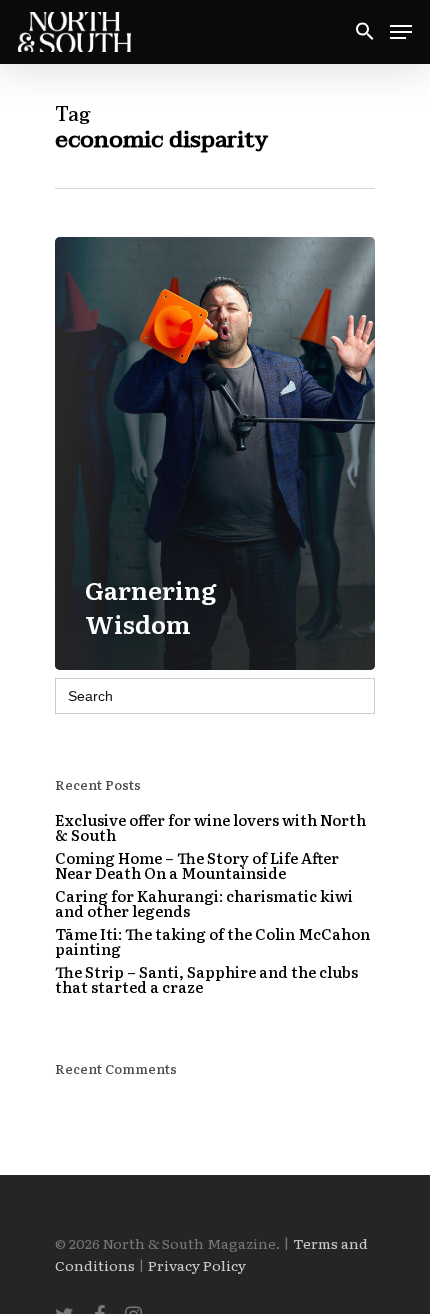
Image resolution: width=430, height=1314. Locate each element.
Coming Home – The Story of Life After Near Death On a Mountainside (197, 865)
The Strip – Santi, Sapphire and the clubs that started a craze (206, 979)
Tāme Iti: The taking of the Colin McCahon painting (212, 941)
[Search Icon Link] (365, 32)
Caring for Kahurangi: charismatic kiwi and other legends (204, 903)
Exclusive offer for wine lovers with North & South (210, 827)
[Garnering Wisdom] (215, 454)
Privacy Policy (197, 1265)
